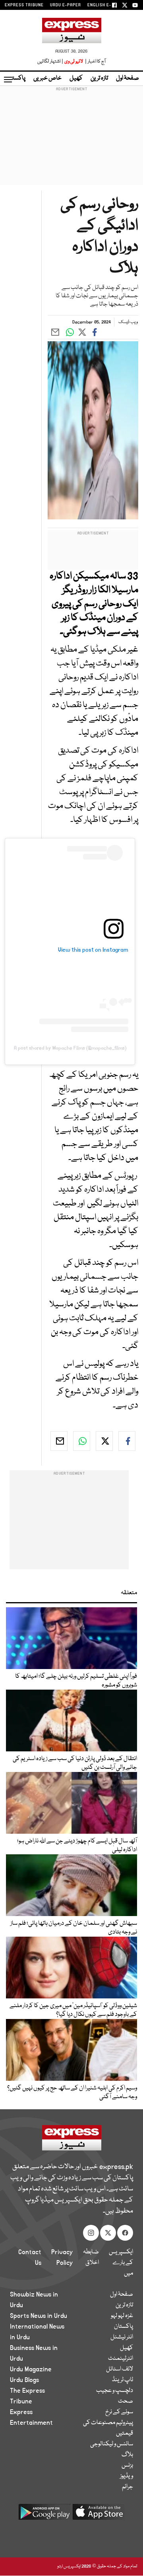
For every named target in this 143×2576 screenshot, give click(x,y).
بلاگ (127, 2455)
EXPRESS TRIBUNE (24, 5)
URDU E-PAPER (66, 5)
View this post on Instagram (93, 950)
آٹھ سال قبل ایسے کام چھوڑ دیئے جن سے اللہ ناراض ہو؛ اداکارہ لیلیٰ (77, 1846)
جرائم (128, 2487)
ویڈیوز (127, 2476)
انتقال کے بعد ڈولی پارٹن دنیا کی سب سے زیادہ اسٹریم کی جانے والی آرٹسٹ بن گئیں (75, 1763)
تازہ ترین (99, 78)
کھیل (76, 78)
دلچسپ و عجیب (115, 2391)
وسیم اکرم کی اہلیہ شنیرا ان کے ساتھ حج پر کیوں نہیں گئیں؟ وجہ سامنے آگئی (72, 2093)
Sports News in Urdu (39, 2316)
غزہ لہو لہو (122, 2316)
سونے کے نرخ (119, 2412)
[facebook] (127, 1441)
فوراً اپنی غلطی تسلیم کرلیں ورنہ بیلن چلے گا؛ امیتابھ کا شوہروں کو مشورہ (76, 1681)
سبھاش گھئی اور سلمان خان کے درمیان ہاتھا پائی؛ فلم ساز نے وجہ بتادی (74, 1928)
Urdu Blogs (24, 2380)
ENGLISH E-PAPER (106, 5)
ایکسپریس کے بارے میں (121, 2263)
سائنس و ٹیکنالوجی (112, 2444)
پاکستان (16, 78)
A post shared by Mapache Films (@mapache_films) (70, 1048)
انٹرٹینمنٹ (121, 2359)
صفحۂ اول (128, 78)
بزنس (127, 2466)
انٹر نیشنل (122, 2337)
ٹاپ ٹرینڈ (123, 2380)
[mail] (59, 1441)
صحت (126, 2401)
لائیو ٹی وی (74, 62)
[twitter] (104, 1441)
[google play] (44, 2515)
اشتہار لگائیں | (50, 62)
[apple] (99, 2515)
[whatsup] (82, 1441)
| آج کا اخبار (95, 62)
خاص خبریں (47, 78)
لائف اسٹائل (120, 2369)
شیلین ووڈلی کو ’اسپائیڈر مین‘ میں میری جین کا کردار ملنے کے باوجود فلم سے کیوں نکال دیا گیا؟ (73, 2010)
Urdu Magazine (31, 2369)
